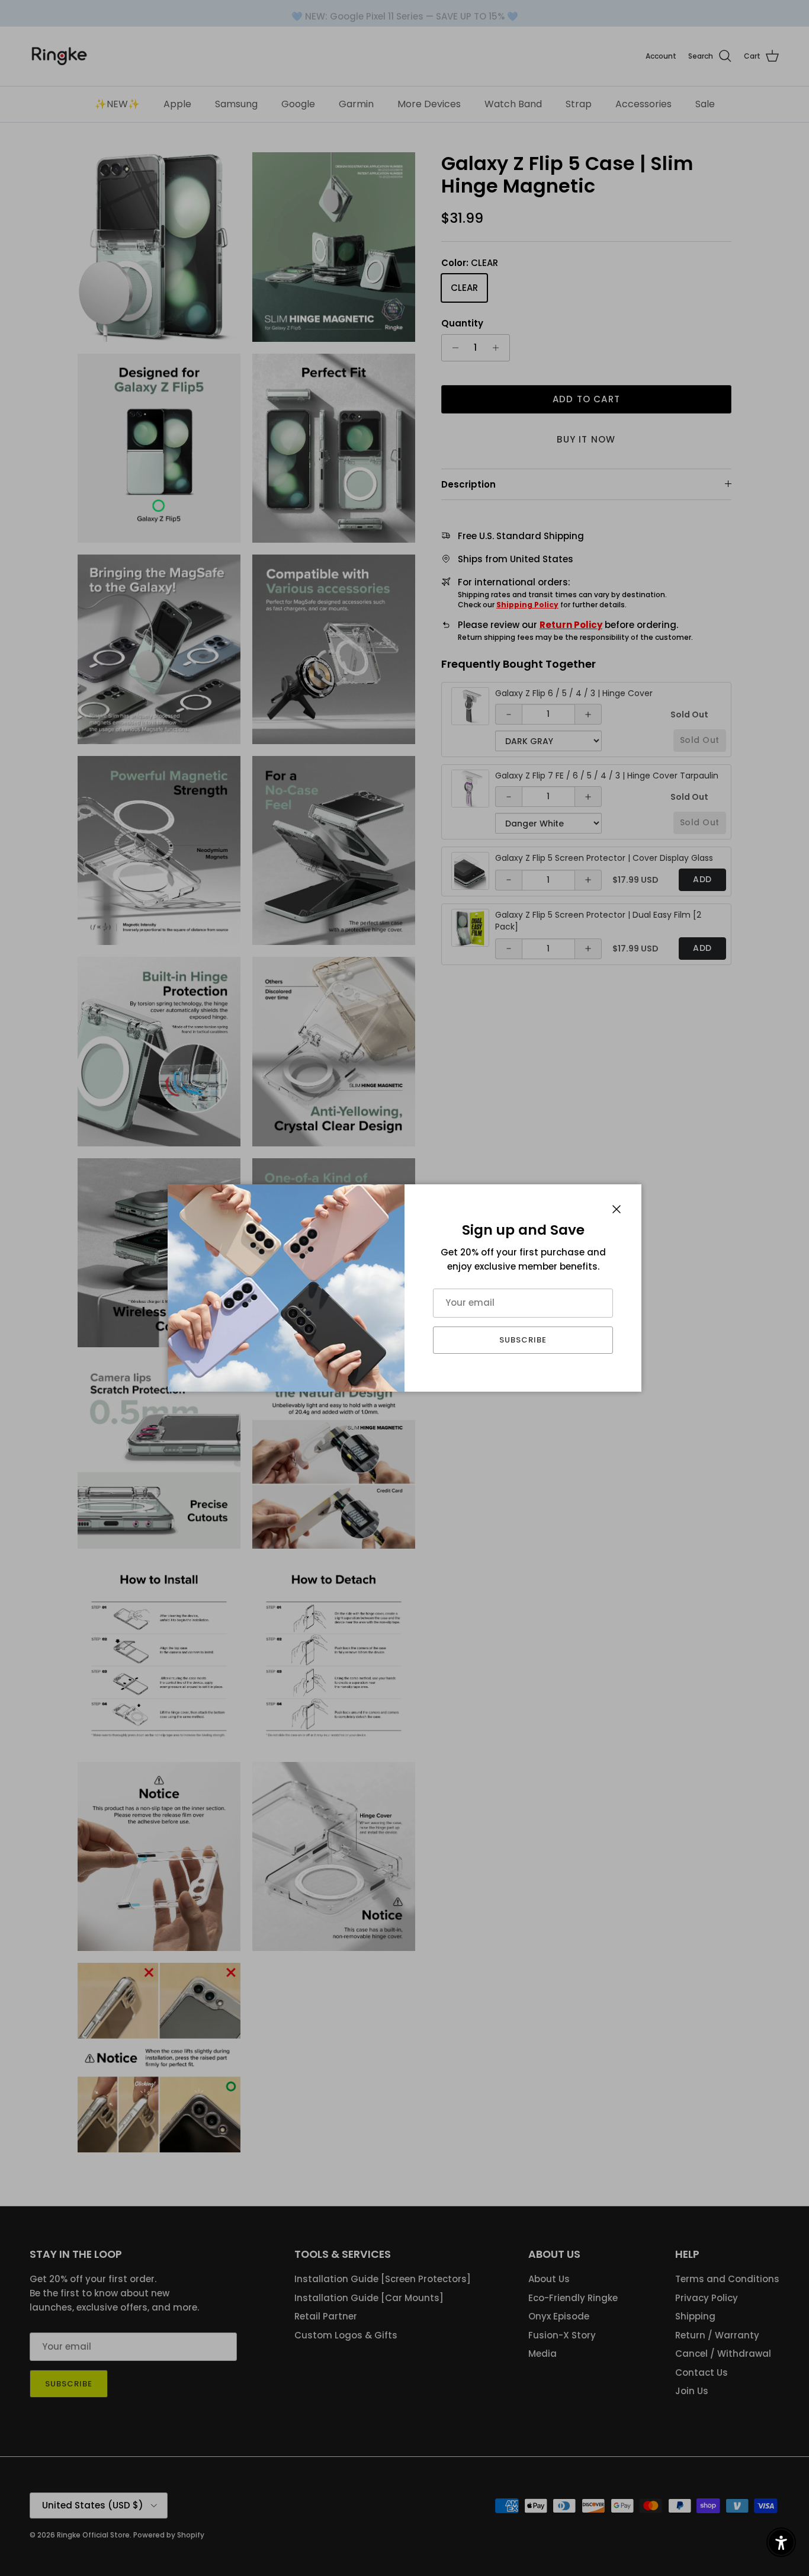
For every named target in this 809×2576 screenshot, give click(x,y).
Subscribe (523, 1340)
